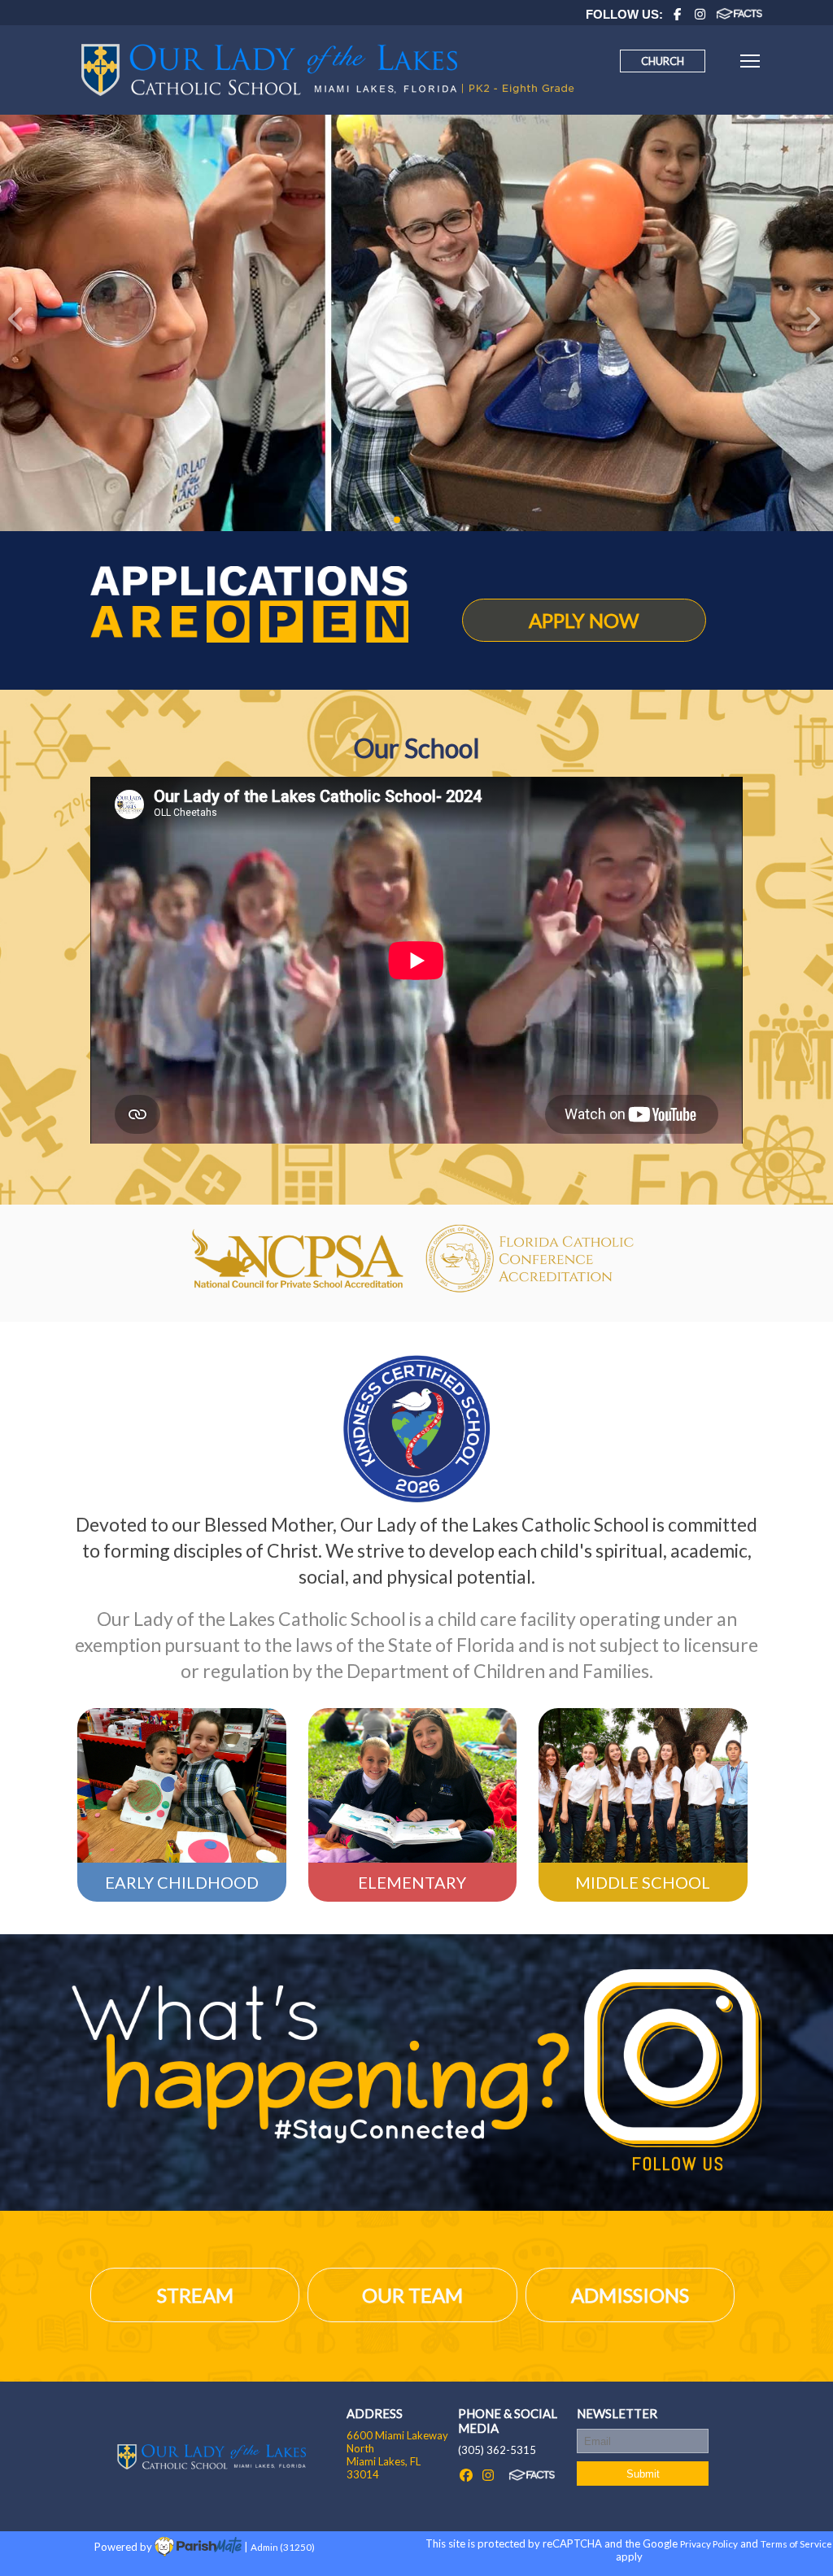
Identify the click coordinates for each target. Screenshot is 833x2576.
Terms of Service (796, 2543)
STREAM (195, 2295)
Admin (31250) (283, 2546)
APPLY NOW (584, 620)
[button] (19, 323)
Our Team (412, 2295)
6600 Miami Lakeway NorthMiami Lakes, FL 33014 (397, 2455)
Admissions (630, 2295)
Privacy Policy (709, 2543)
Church (663, 61)
